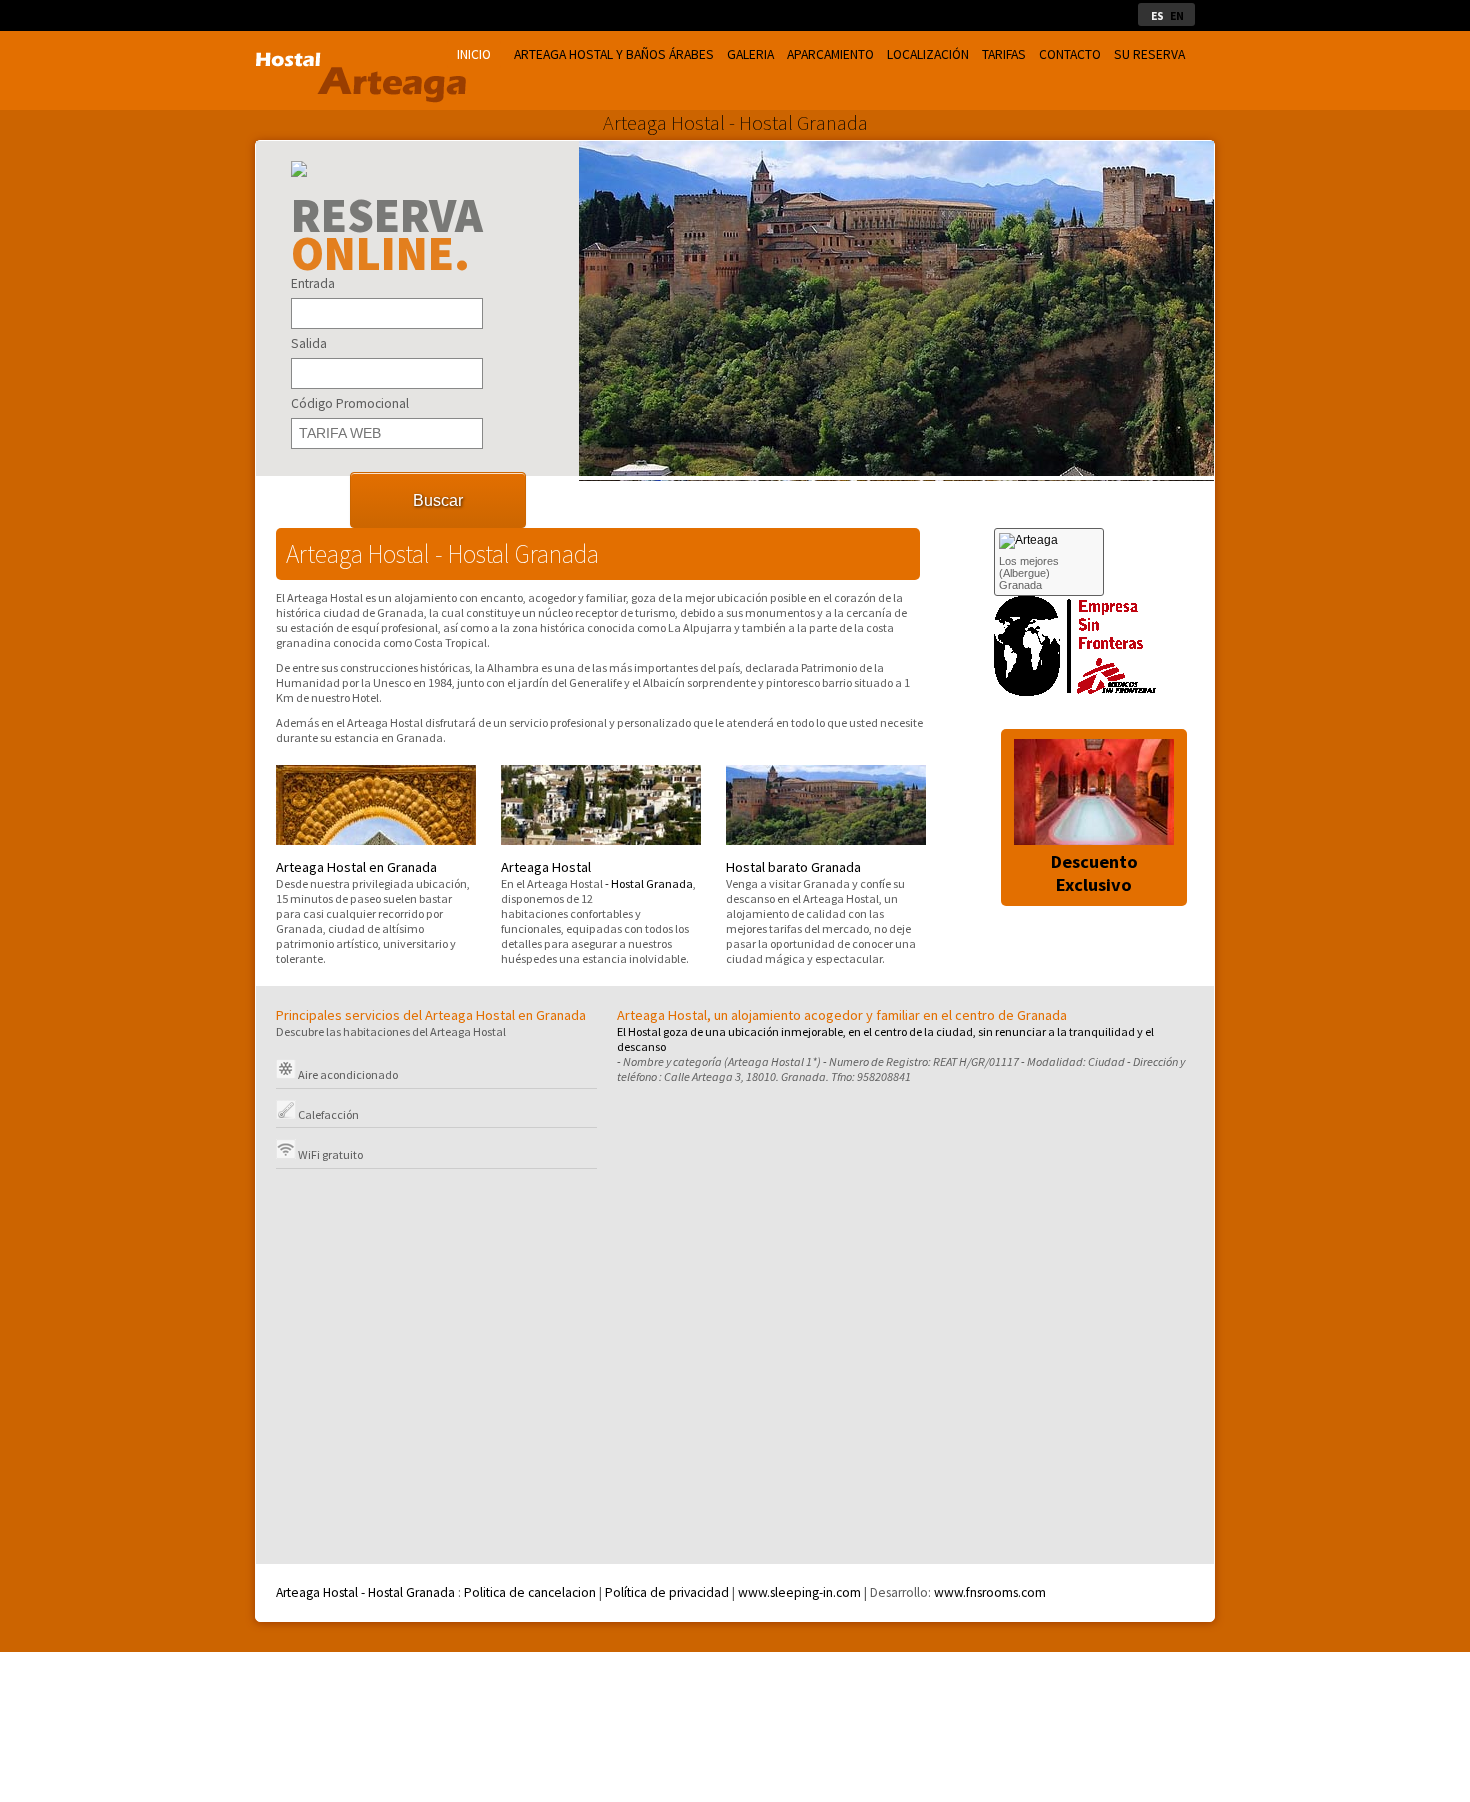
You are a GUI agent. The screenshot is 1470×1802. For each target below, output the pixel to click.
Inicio (474, 54)
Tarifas (1004, 54)
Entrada (313, 283)
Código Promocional (350, 403)
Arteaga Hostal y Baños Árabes (614, 54)
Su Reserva (1149, 54)
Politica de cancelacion (530, 1592)
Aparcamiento (830, 54)
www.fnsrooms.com (988, 1592)
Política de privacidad (667, 1592)
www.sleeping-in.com (799, 1592)
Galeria (750, 54)
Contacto (1070, 54)
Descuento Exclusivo (1094, 873)
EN (1177, 16)
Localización (928, 54)
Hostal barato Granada (793, 867)
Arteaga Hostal (546, 867)
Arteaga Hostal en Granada (356, 867)
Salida (309, 343)
